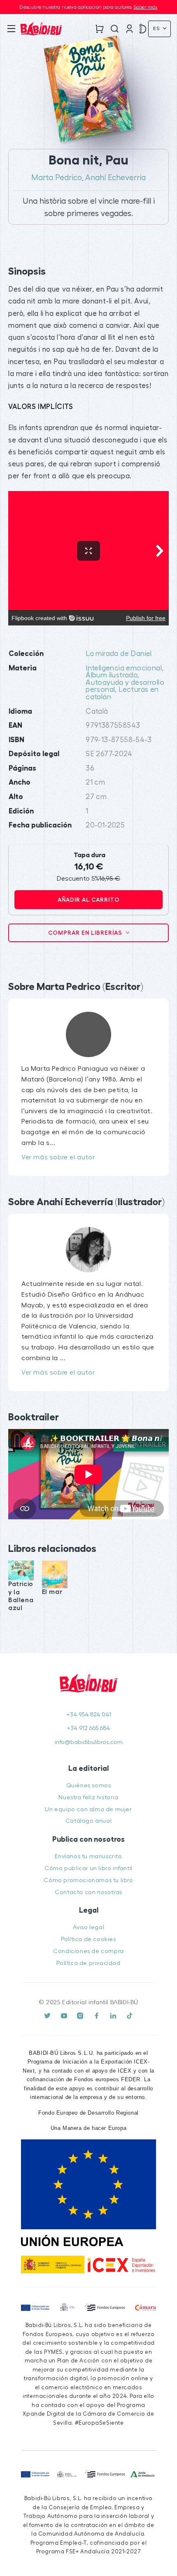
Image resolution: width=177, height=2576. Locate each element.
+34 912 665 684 (88, 1728)
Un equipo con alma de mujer (88, 1809)
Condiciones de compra (88, 1951)
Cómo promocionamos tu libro (88, 1880)
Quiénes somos (89, 1785)
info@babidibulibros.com (89, 1742)
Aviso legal (89, 1927)
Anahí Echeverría (115, 178)
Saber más (146, 7)
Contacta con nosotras (88, 1892)
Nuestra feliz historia (88, 1797)
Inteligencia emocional (124, 668)
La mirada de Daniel (119, 654)
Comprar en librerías (86, 933)
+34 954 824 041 (89, 1715)
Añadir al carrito (89, 900)
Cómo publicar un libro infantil (88, 1868)
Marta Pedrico (57, 178)
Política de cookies (88, 1939)
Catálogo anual (88, 1821)
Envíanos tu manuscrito (88, 1856)
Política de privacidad (88, 1963)
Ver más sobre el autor (58, 1157)
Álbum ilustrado (112, 675)
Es (157, 28)
